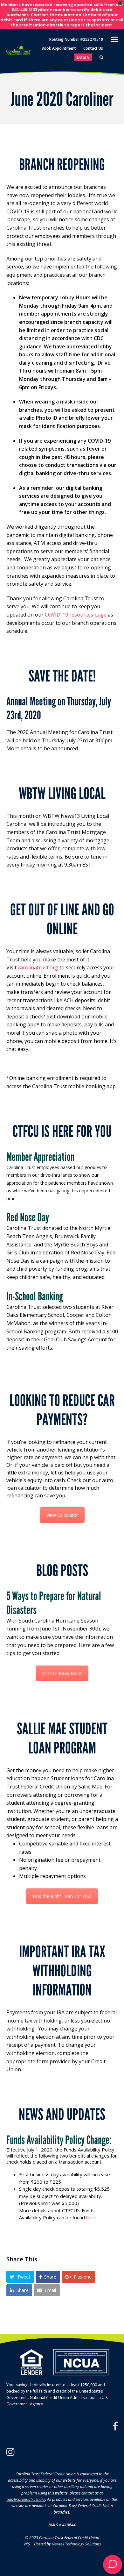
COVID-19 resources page (76, 615)
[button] (20, 2277)
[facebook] (115, 2426)
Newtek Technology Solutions (76, 2544)
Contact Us (93, 48)
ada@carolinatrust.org (26, 2499)
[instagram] (10, 2452)
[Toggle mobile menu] (114, 39)
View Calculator (62, 1515)
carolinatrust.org (38, 967)
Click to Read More (62, 1673)
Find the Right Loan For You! (62, 1896)
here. (92, 2217)
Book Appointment (59, 48)
